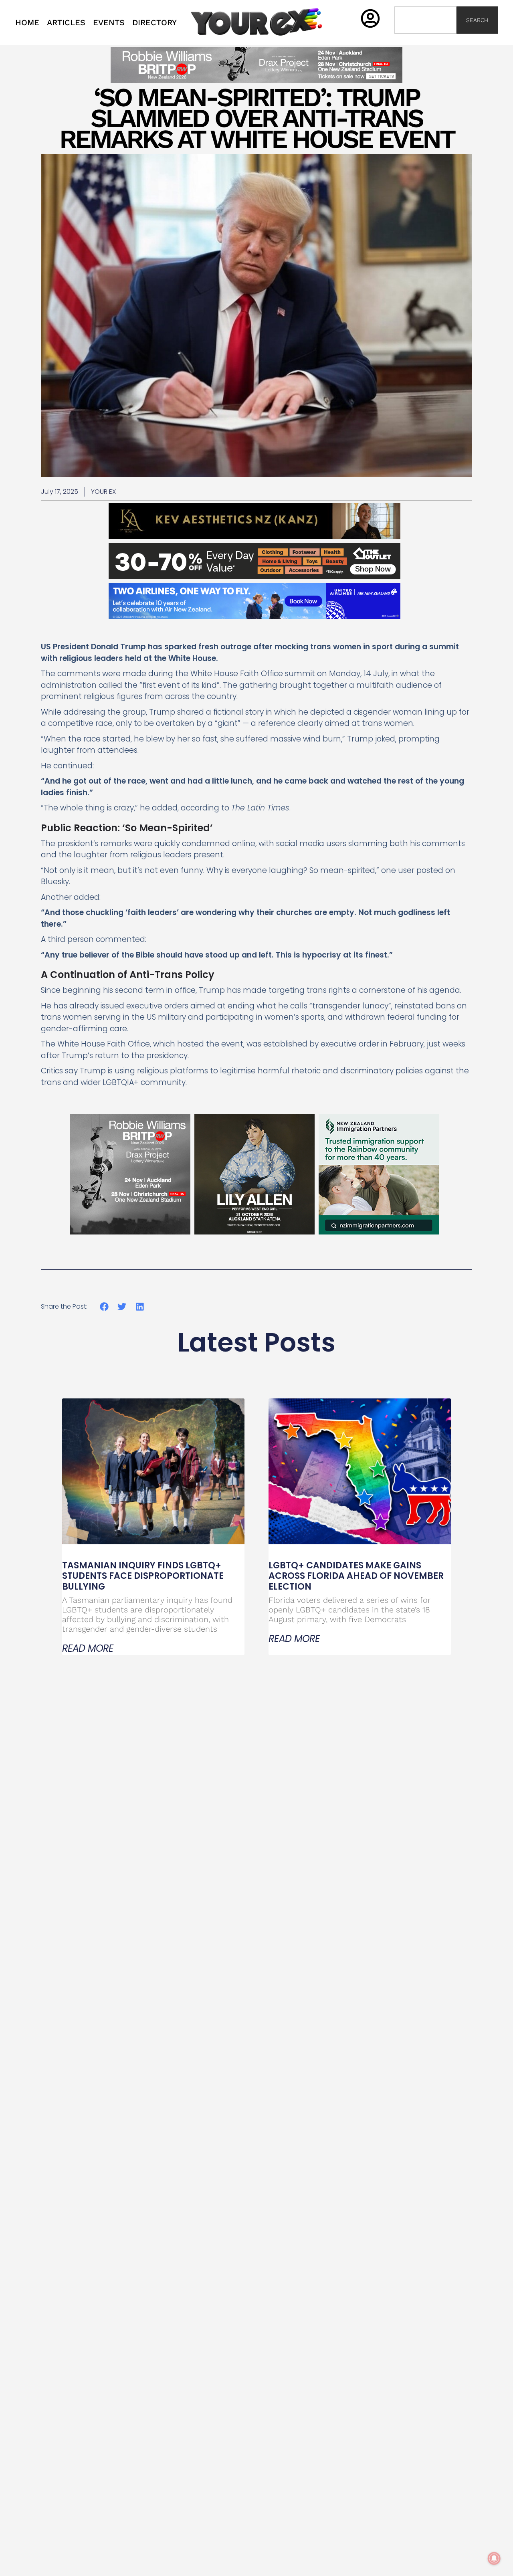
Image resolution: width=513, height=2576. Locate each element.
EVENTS (109, 22)
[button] (104, 1306)
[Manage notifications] (494, 2558)
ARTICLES (66, 22)
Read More (88, 1649)
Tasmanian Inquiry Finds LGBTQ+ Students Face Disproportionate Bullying (143, 1576)
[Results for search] (425, 38)
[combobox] (425, 20)
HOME (27, 22)
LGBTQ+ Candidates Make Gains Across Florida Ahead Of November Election (356, 1576)
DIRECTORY (155, 22)
